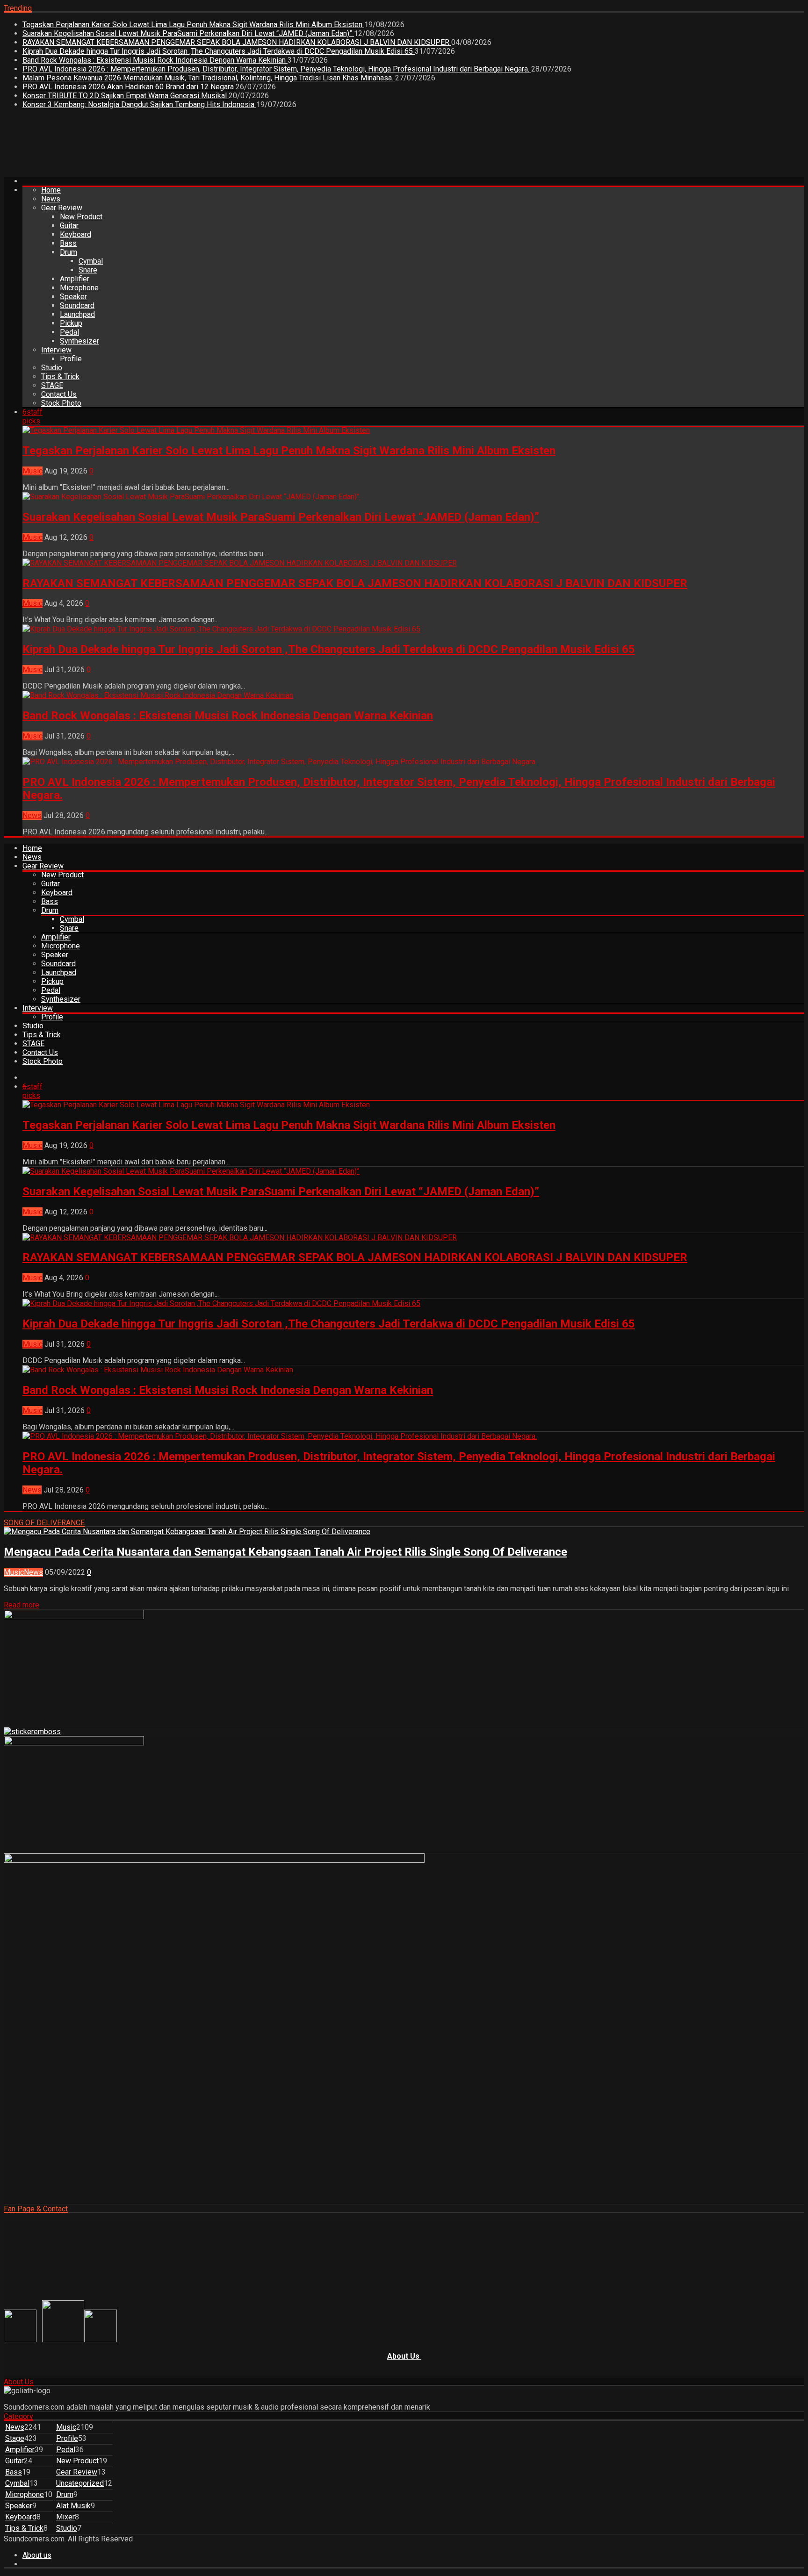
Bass (68, 243)
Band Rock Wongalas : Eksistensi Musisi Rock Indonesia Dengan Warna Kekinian (155, 60)
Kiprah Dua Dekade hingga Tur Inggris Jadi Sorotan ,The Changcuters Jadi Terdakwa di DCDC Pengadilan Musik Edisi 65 (219, 51)
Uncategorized (80, 2483)
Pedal (69, 332)
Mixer (65, 2517)
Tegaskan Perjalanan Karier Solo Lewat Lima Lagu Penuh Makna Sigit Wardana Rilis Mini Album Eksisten (193, 25)
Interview (56, 350)
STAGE (52, 385)
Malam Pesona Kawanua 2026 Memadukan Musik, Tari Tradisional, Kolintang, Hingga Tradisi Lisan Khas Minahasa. (209, 78)
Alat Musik (73, 2506)
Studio (52, 368)
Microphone (79, 288)
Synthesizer (79, 341)
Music (32, 471)
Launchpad (77, 314)
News (51, 199)
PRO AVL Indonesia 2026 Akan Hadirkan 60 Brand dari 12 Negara (129, 87)
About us (37, 2555)
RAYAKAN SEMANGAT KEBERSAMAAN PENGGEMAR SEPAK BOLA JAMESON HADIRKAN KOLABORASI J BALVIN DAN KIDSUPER (237, 42)
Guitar (69, 226)
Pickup (71, 323)
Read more (22, 1605)
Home (51, 190)
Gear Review (62, 208)
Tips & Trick (60, 377)
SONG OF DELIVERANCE (44, 1523)
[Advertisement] (174, 146)
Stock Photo (61, 403)
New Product (81, 217)
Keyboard (76, 234)
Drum (69, 252)
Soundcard (77, 305)
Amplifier (75, 279)
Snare (88, 270)
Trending (18, 8)
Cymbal (91, 261)
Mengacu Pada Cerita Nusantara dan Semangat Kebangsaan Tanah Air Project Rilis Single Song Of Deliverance (285, 1552)
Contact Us (59, 394)
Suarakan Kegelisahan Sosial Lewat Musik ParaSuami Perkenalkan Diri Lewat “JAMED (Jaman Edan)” (188, 33)
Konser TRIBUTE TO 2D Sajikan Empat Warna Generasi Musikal (126, 96)
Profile (71, 359)
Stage (15, 2438)
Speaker (73, 297)
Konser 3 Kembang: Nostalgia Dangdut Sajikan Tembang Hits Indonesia (139, 104)
